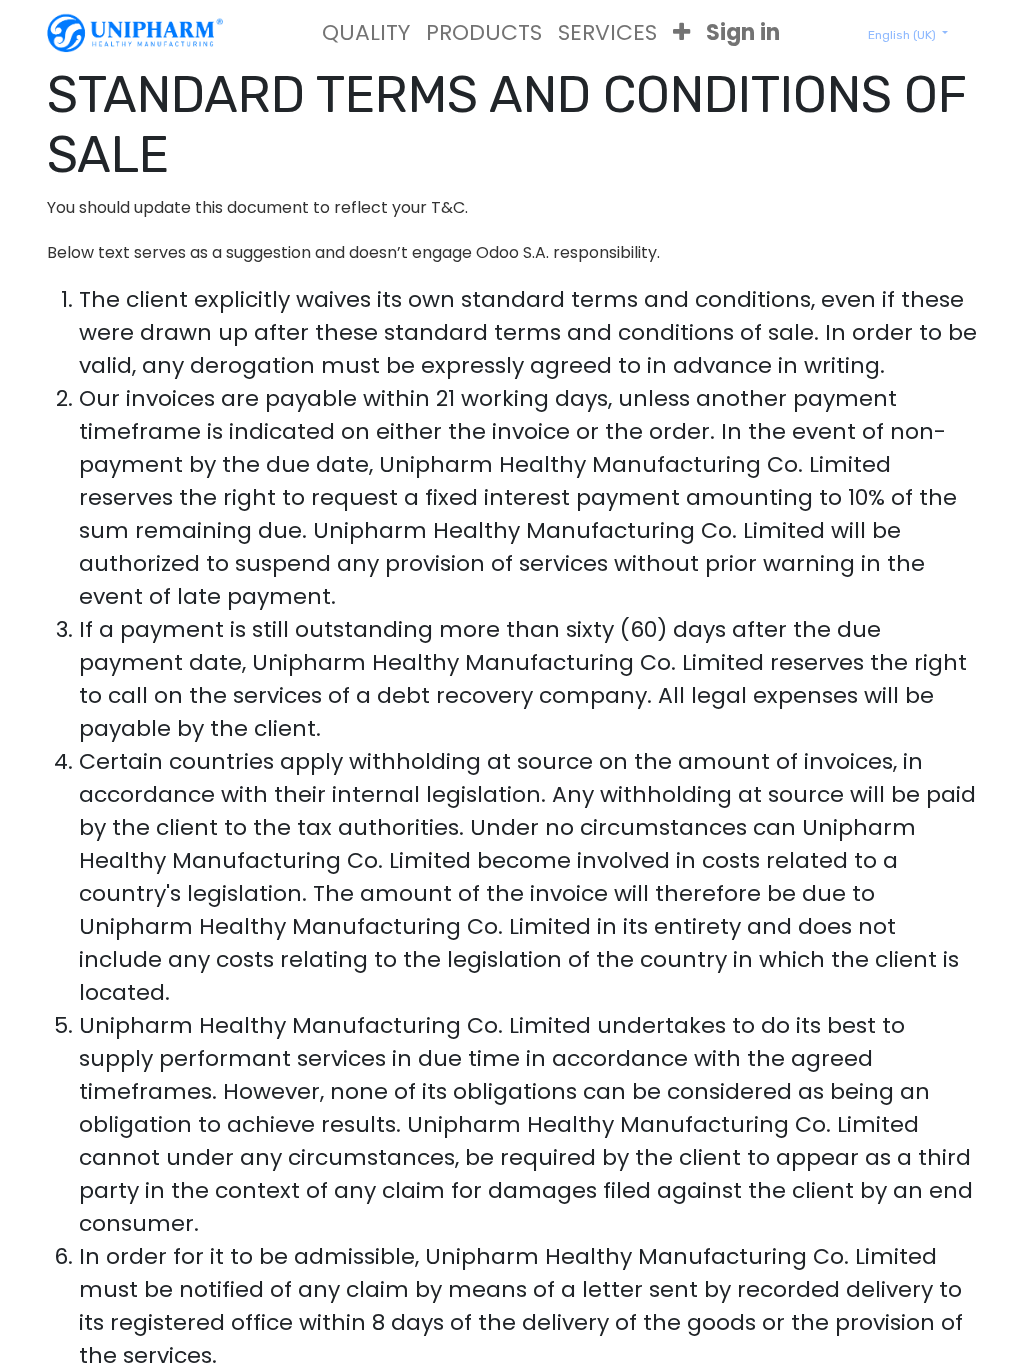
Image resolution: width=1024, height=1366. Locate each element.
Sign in (743, 32)
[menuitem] (366, 32)
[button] (681, 32)
